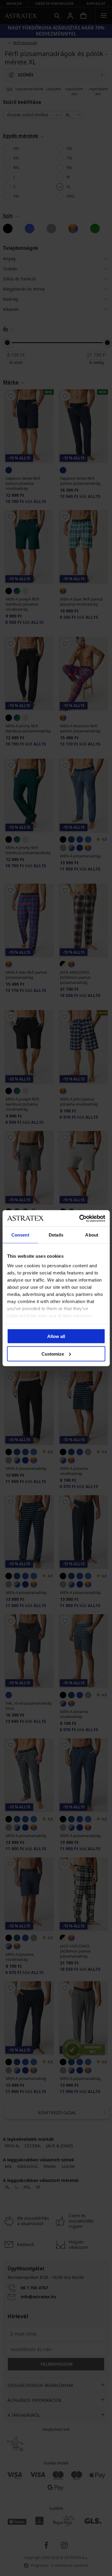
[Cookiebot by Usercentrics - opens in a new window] (80, 1218)
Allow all (56, 1336)
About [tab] (92, 1235)
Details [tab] (56, 1235)
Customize (53, 1354)
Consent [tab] (20, 1235)
